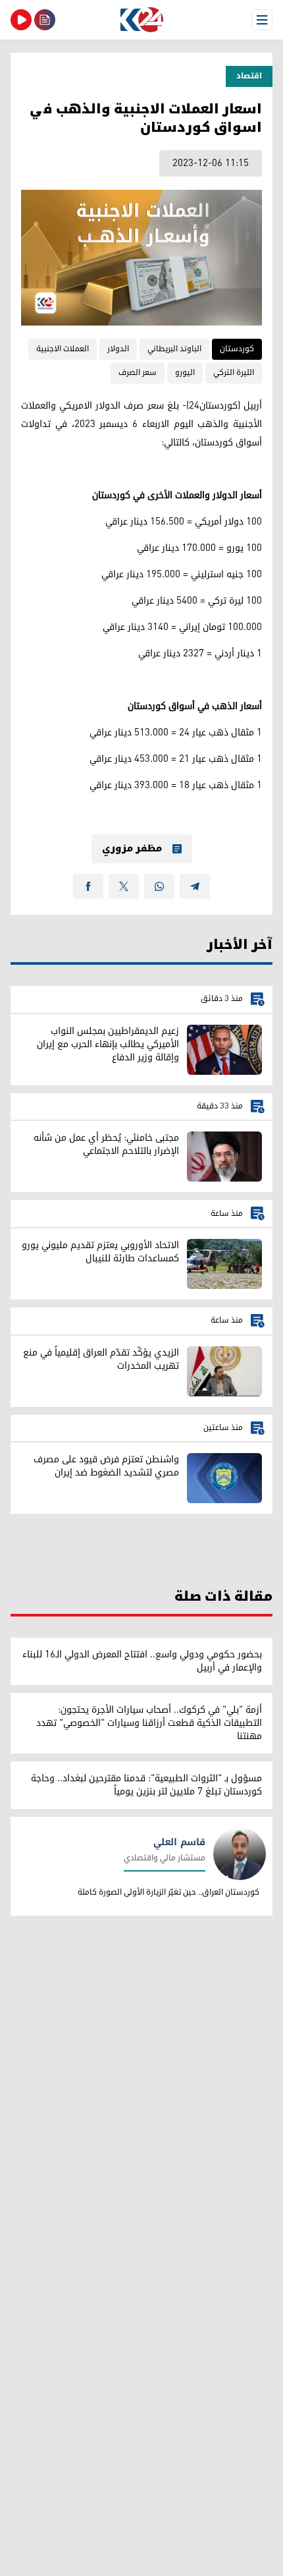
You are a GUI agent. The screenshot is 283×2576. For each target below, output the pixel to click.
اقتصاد (249, 76)
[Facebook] (88, 886)
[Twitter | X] (124, 886)
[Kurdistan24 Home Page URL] (141, 20)
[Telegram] (195, 886)
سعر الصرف (138, 373)
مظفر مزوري (132, 849)
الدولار (118, 349)
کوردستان (237, 349)
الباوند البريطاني (174, 349)
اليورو (185, 373)
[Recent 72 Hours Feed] (45, 20)
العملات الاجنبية (63, 349)
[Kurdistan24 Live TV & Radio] (21, 20)
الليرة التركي (234, 373)
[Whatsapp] (159, 886)
